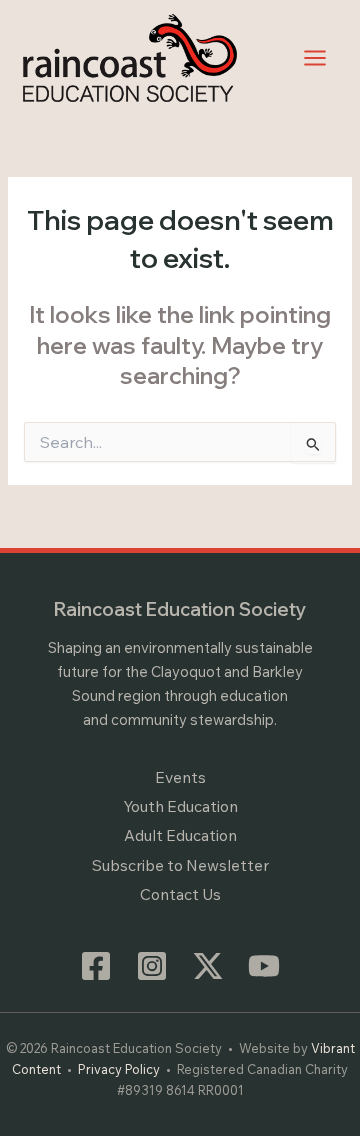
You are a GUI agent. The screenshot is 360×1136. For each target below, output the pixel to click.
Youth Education (180, 806)
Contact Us (180, 894)
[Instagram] (152, 966)
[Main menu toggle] (315, 57)
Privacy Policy (119, 1069)
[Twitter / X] (208, 966)
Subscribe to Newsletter (180, 865)
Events (180, 777)
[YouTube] (264, 966)
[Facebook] (96, 966)
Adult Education (180, 835)
